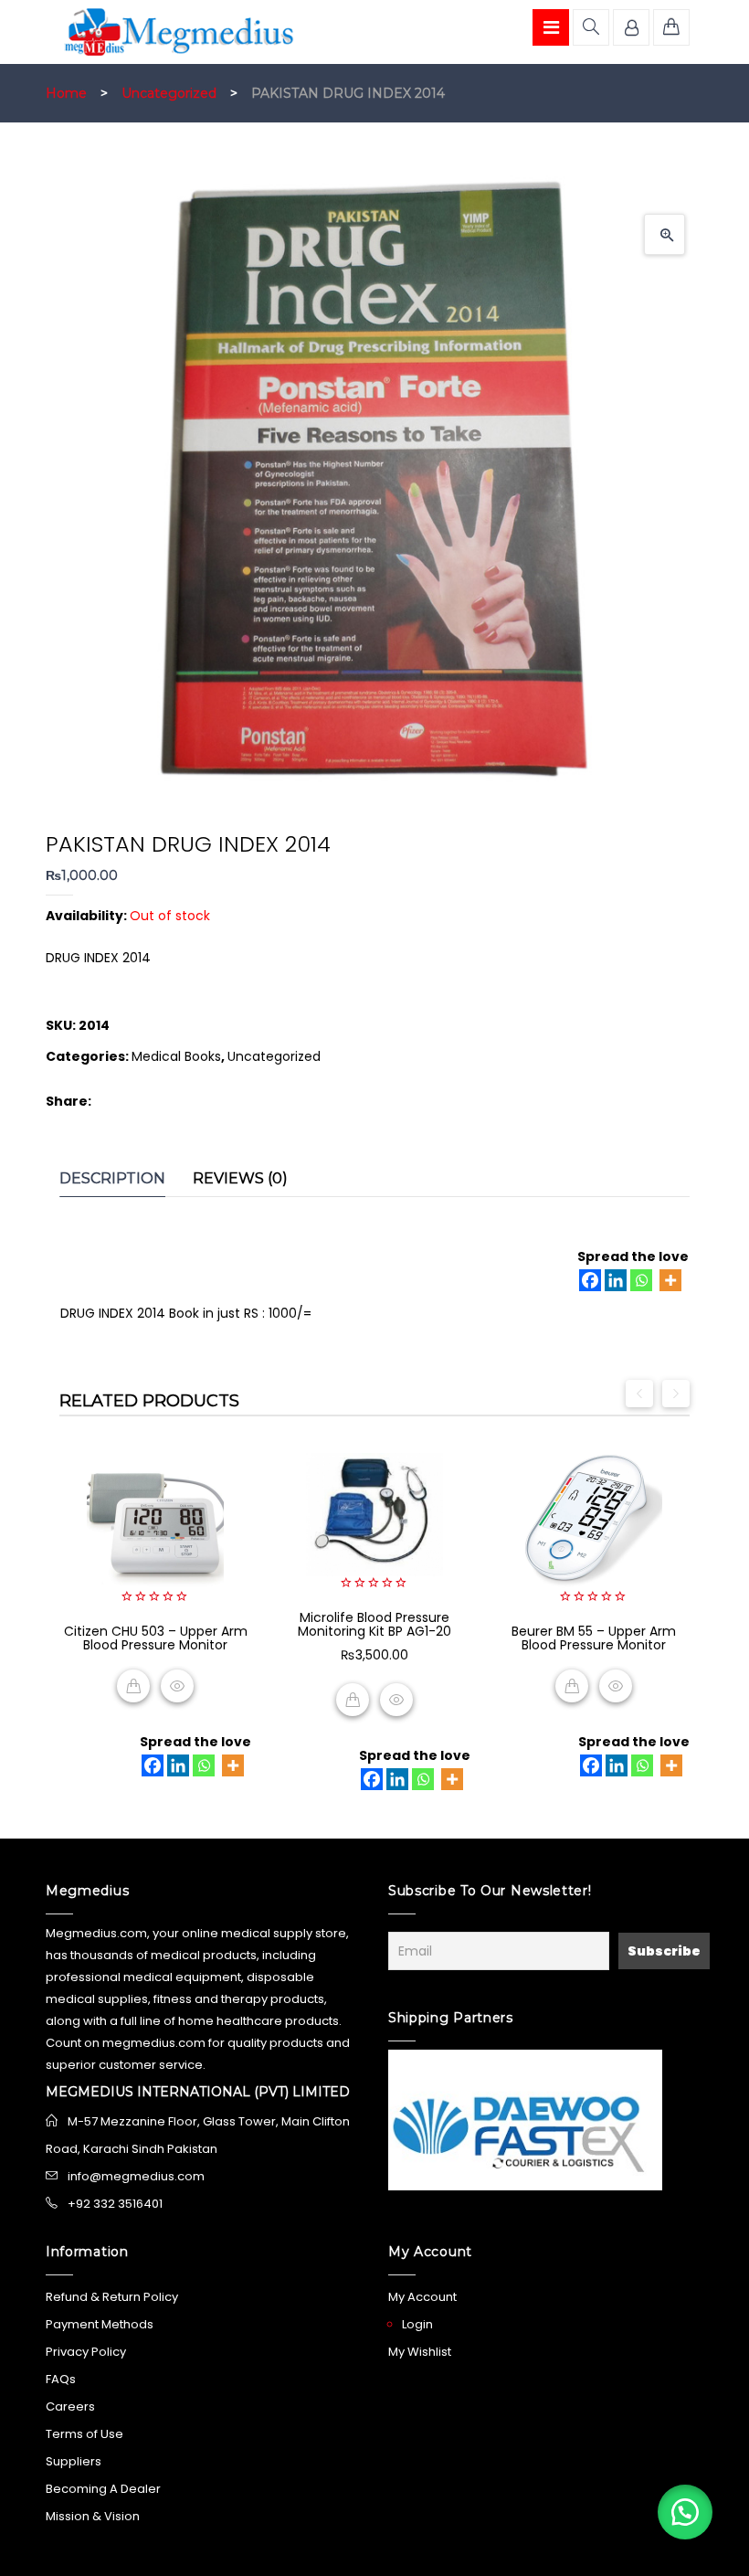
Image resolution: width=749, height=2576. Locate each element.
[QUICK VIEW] (177, 1686)
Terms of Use (84, 2434)
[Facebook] (590, 1280)
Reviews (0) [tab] (240, 1178)
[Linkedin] (616, 1280)
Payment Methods (100, 2324)
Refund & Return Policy (112, 2297)
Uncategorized (169, 93)
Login (417, 2324)
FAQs (61, 2379)
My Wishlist (420, 2352)
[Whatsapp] (641, 1280)
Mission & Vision (93, 2516)
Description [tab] (112, 1178)
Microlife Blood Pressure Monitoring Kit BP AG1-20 (374, 1624)
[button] (665, 234)
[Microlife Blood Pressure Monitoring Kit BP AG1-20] (374, 1515)
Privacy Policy (86, 2352)
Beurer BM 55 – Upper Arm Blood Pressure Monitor (594, 1638)
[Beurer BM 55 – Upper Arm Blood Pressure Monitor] (594, 1521)
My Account (422, 2297)
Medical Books (176, 1056)
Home (66, 93)
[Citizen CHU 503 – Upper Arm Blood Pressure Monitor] (155, 1521)
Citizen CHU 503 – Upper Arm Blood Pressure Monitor (156, 1638)
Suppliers (74, 2461)
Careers (70, 2406)
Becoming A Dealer (103, 2489)
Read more (133, 1686)
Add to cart (353, 1700)
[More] (670, 1280)
